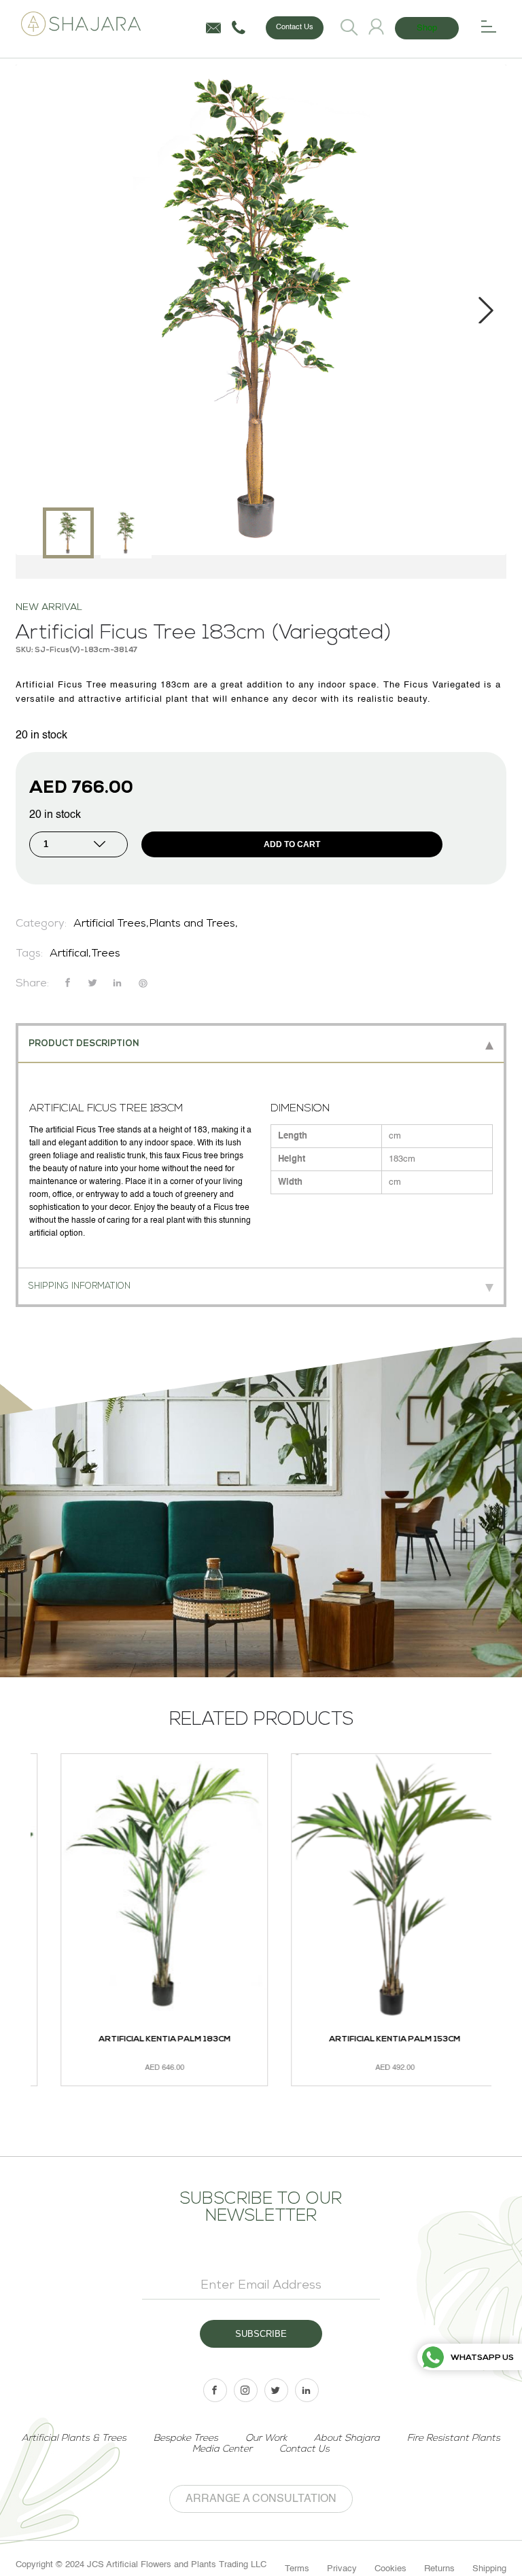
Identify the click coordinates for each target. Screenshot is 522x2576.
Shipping (489, 2569)
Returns (439, 2569)
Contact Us (295, 28)
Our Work (266, 2438)
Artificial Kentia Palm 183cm (145, 2039)
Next (486, 310)
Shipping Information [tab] (80, 1286)
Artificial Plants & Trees (74, 2438)
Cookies (390, 2569)
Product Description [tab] (84, 1044)
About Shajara (347, 2438)
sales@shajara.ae (213, 28)
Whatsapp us (482, 2358)
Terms (297, 2569)
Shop (427, 28)
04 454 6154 (239, 28)
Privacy (342, 2569)
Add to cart (292, 844)
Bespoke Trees (186, 2438)
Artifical (69, 954)
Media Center (222, 2449)
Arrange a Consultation (261, 2499)
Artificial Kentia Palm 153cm (376, 2039)
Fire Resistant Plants (454, 2438)
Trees (106, 954)
